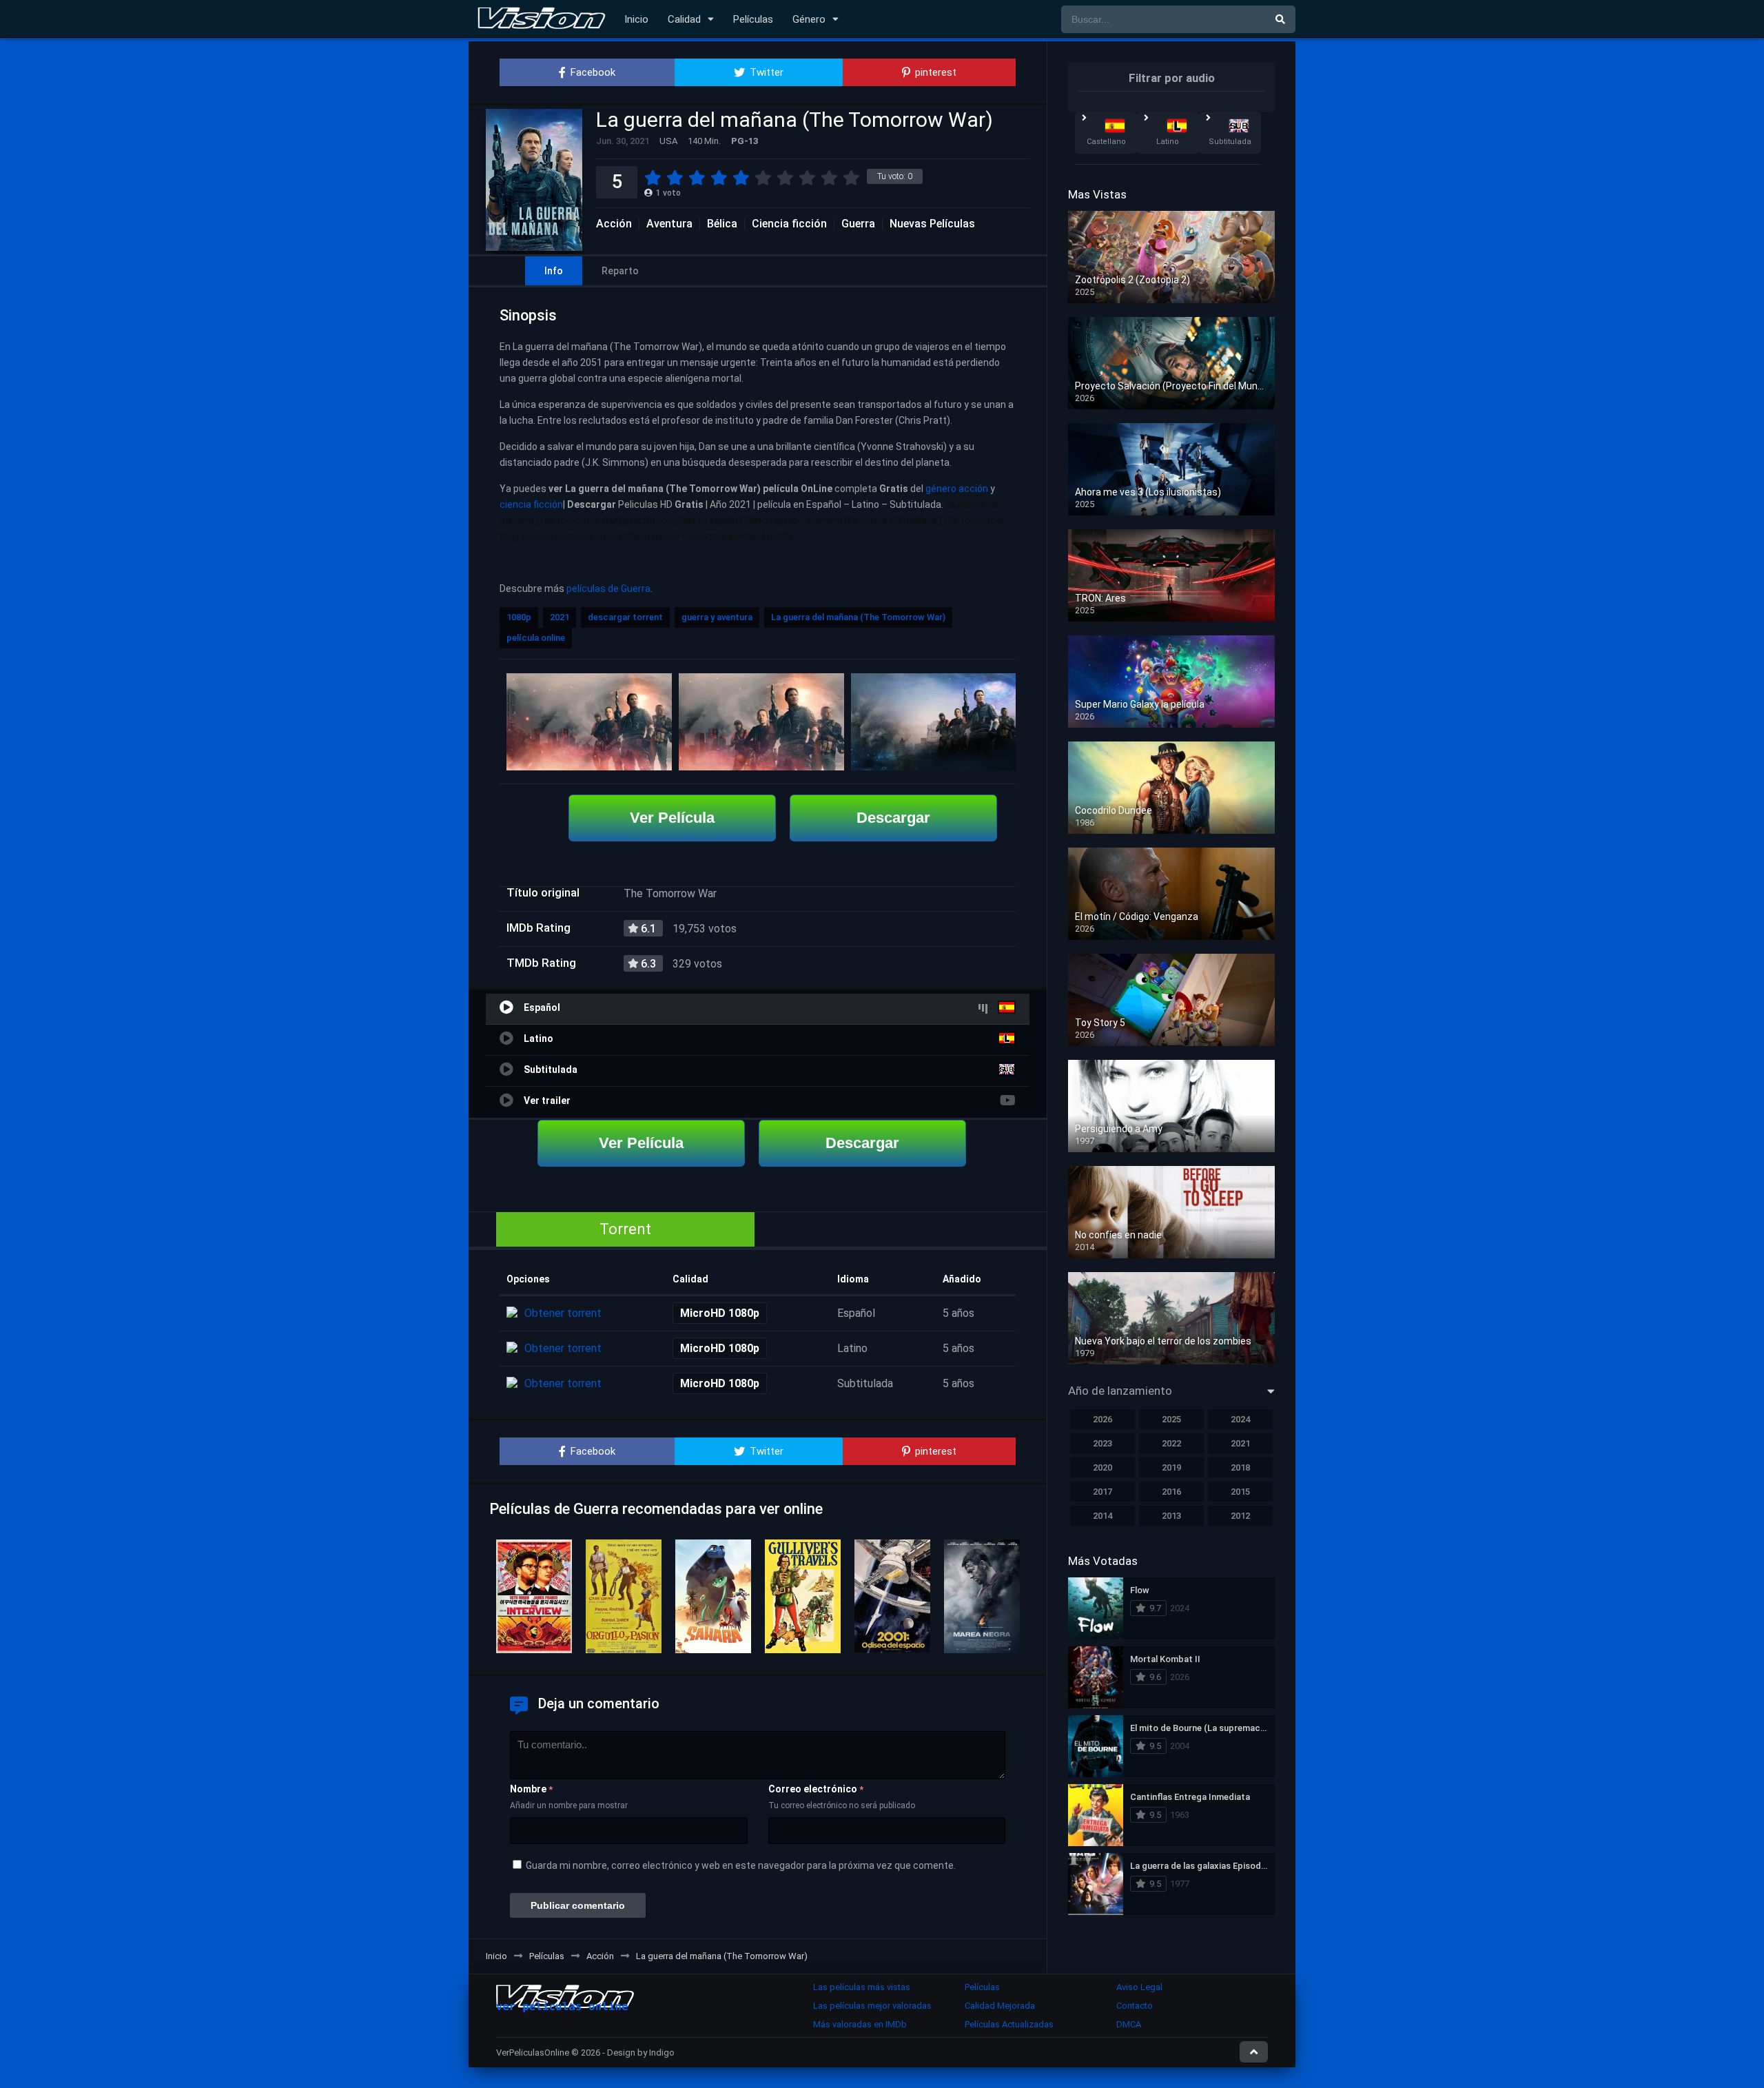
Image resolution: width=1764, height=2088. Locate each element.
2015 (1240, 1492)
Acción (614, 224)
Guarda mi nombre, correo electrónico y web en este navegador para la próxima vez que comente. (741, 1865)
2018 (1240, 1467)
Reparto (620, 271)
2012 (1240, 1516)
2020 (1102, 1467)
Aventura (669, 224)
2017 (1102, 1492)
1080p (519, 617)
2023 (1102, 1443)
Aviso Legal (1139, 1987)
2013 (1171, 1516)
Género (809, 19)
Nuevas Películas (932, 224)
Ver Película (672, 818)
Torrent (625, 1229)
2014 (1102, 1516)
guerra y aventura (717, 617)
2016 (1171, 1492)
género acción (957, 489)
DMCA (1129, 2024)
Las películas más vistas (862, 1987)
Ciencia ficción (789, 224)
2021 (560, 617)
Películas (753, 19)
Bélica (722, 224)
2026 (1102, 1419)
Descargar (893, 818)
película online (536, 638)
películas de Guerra (608, 588)
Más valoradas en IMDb (860, 2024)
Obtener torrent (563, 1313)
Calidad (684, 19)
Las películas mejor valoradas (872, 2006)
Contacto (1135, 2006)
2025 (1171, 1419)
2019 (1171, 1467)
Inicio (636, 19)
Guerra (858, 224)
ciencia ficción (531, 504)
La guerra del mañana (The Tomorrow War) (858, 617)
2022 (1171, 1443)
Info (554, 271)
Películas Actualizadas (1009, 2024)
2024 (1240, 1419)
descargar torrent (625, 617)
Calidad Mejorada (1000, 2006)
